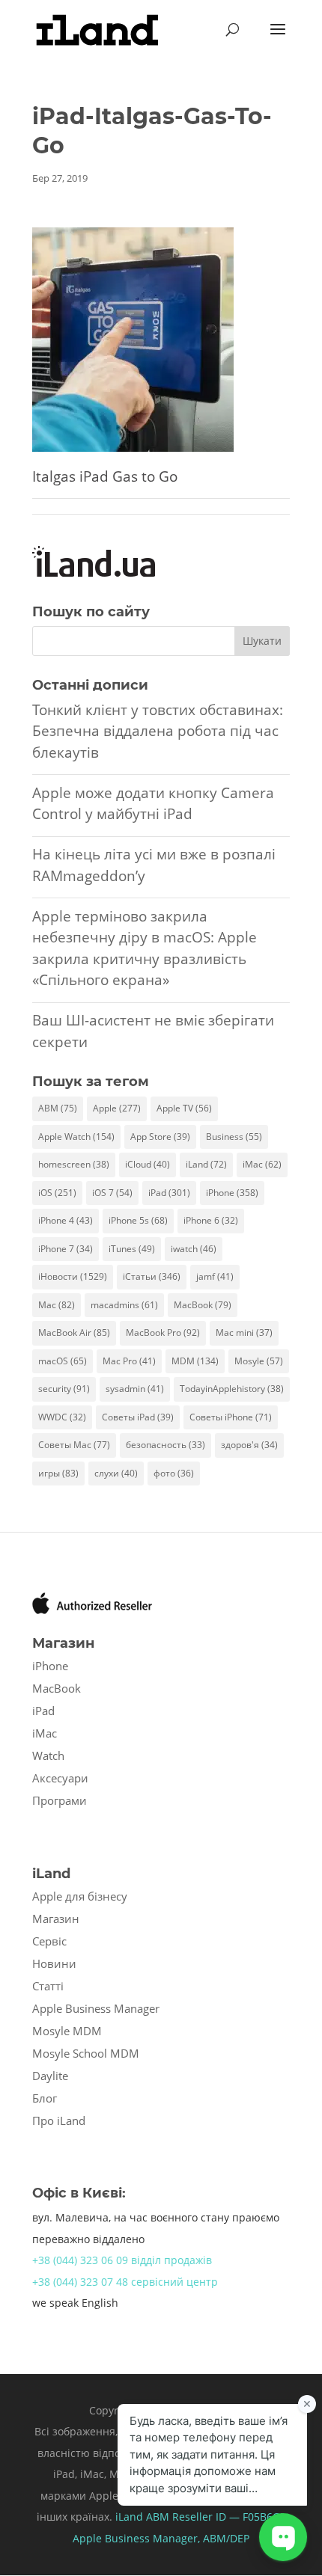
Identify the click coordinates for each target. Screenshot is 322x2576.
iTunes (132, 1249)
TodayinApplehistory (232, 1389)
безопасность (165, 1445)
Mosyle (259, 1361)
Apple (117, 1108)
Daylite (50, 2076)
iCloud (148, 1164)
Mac (57, 1305)
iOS (57, 1193)
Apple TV (184, 1108)
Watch (48, 1755)
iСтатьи (152, 1276)
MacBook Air (74, 1333)
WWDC (62, 1417)
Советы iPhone (231, 1417)
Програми (60, 1800)
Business (234, 1137)
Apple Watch (76, 1137)
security (64, 1389)
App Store (160, 1137)
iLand (206, 1164)
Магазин (56, 1919)
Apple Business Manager (96, 2008)
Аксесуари (60, 1778)
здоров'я (249, 1445)
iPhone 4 (66, 1220)
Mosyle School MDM (86, 2053)
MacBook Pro (163, 1333)
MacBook (203, 1305)
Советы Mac (74, 1445)
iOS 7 (112, 1193)
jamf (215, 1276)
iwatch (194, 1249)
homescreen (74, 1164)
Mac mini (244, 1333)
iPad (169, 1193)
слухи (116, 1473)
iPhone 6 (211, 1220)
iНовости (73, 1276)
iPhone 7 (66, 1249)
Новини (54, 1963)
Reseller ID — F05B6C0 (227, 2517)
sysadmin (135, 1389)
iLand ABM (142, 2517)
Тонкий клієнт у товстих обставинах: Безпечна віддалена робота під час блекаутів (158, 731)
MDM (195, 1361)
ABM (58, 1108)
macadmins (124, 1305)
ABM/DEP (226, 2538)
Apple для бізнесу (80, 1896)
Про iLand (59, 2120)
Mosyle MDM (67, 2031)
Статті (48, 1986)
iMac (262, 1164)
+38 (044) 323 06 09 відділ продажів (122, 2260)
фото (174, 1473)
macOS (63, 1361)
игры (58, 1473)
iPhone (232, 1193)
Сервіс (49, 1941)
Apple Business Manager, (138, 2538)
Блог (45, 2098)
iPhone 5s (138, 1220)
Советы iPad (138, 1417)
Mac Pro (129, 1361)
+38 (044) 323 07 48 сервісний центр (125, 2282)
